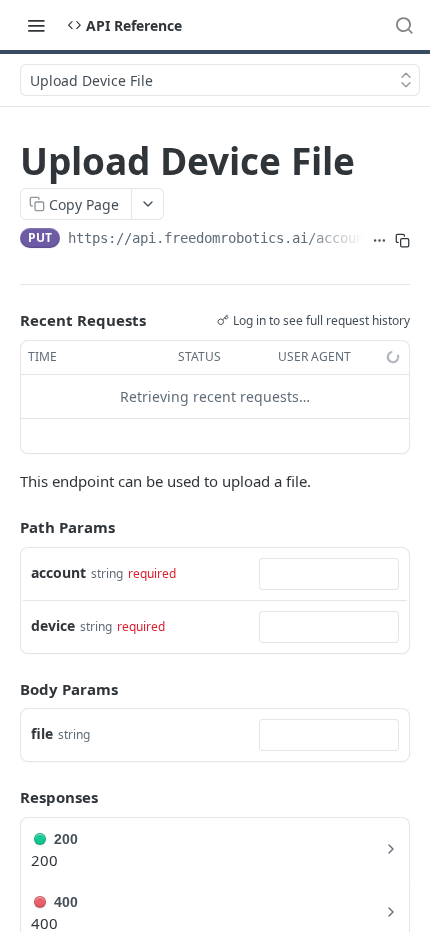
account (58, 572)
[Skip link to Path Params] (6, 527)
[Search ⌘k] (404, 25)
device (53, 625)
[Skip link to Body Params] (6, 689)
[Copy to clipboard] (402, 240)
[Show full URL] (379, 240)
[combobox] (329, 574)
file (42, 733)
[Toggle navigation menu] (36, 25)
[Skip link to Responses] (6, 797)
